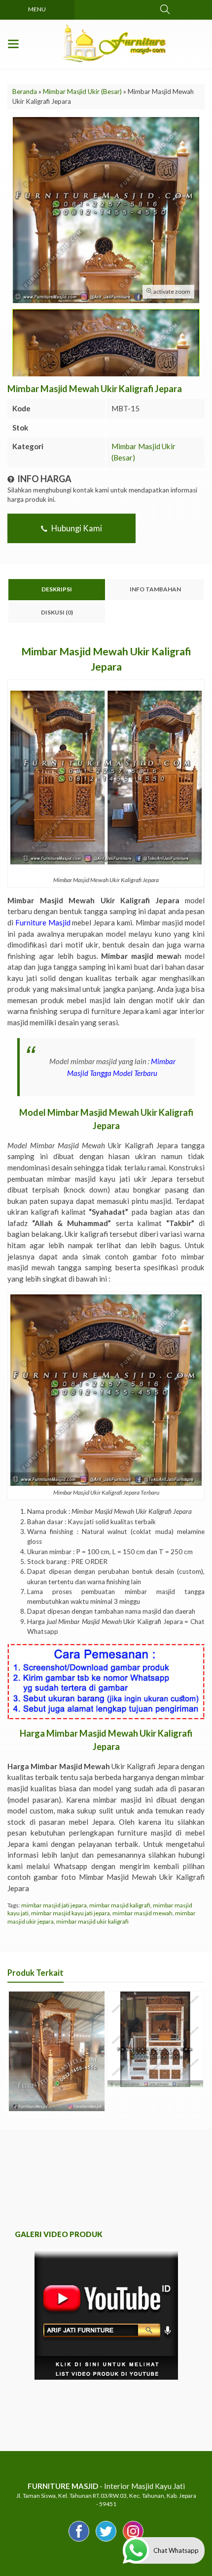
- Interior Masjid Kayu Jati (106, 2486)
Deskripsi (57, 589)
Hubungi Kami (76, 528)
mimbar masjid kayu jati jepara (71, 1913)
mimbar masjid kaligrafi (120, 1905)
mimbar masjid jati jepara (54, 1905)
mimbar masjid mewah (142, 1913)
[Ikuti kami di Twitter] (106, 2541)
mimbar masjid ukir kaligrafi (92, 1921)
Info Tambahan (155, 589)
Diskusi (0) (57, 612)
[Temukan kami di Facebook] (79, 2541)
